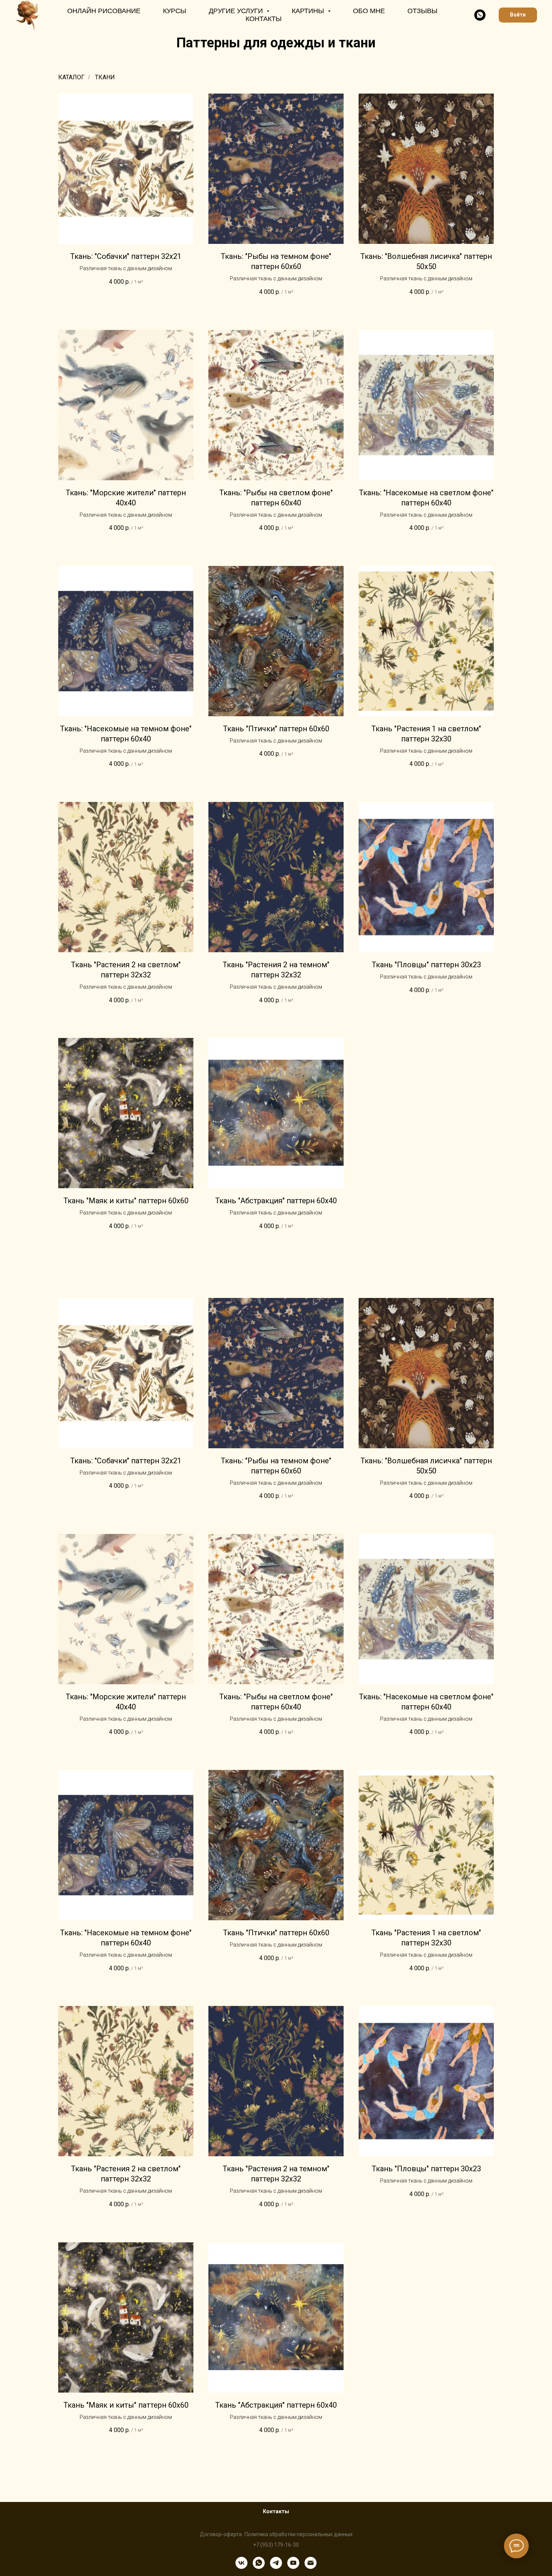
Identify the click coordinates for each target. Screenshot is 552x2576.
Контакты (264, 19)
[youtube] (293, 2563)
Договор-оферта (221, 2534)
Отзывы (422, 11)
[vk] (241, 2563)
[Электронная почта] (311, 2563)
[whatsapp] (480, 15)
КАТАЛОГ (71, 77)
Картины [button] (309, 11)
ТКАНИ (105, 77)
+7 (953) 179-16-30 (276, 2545)
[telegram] (276, 2563)
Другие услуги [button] (237, 11)
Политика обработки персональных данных (299, 2534)
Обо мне (369, 11)
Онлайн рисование (104, 11)
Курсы (175, 11)
